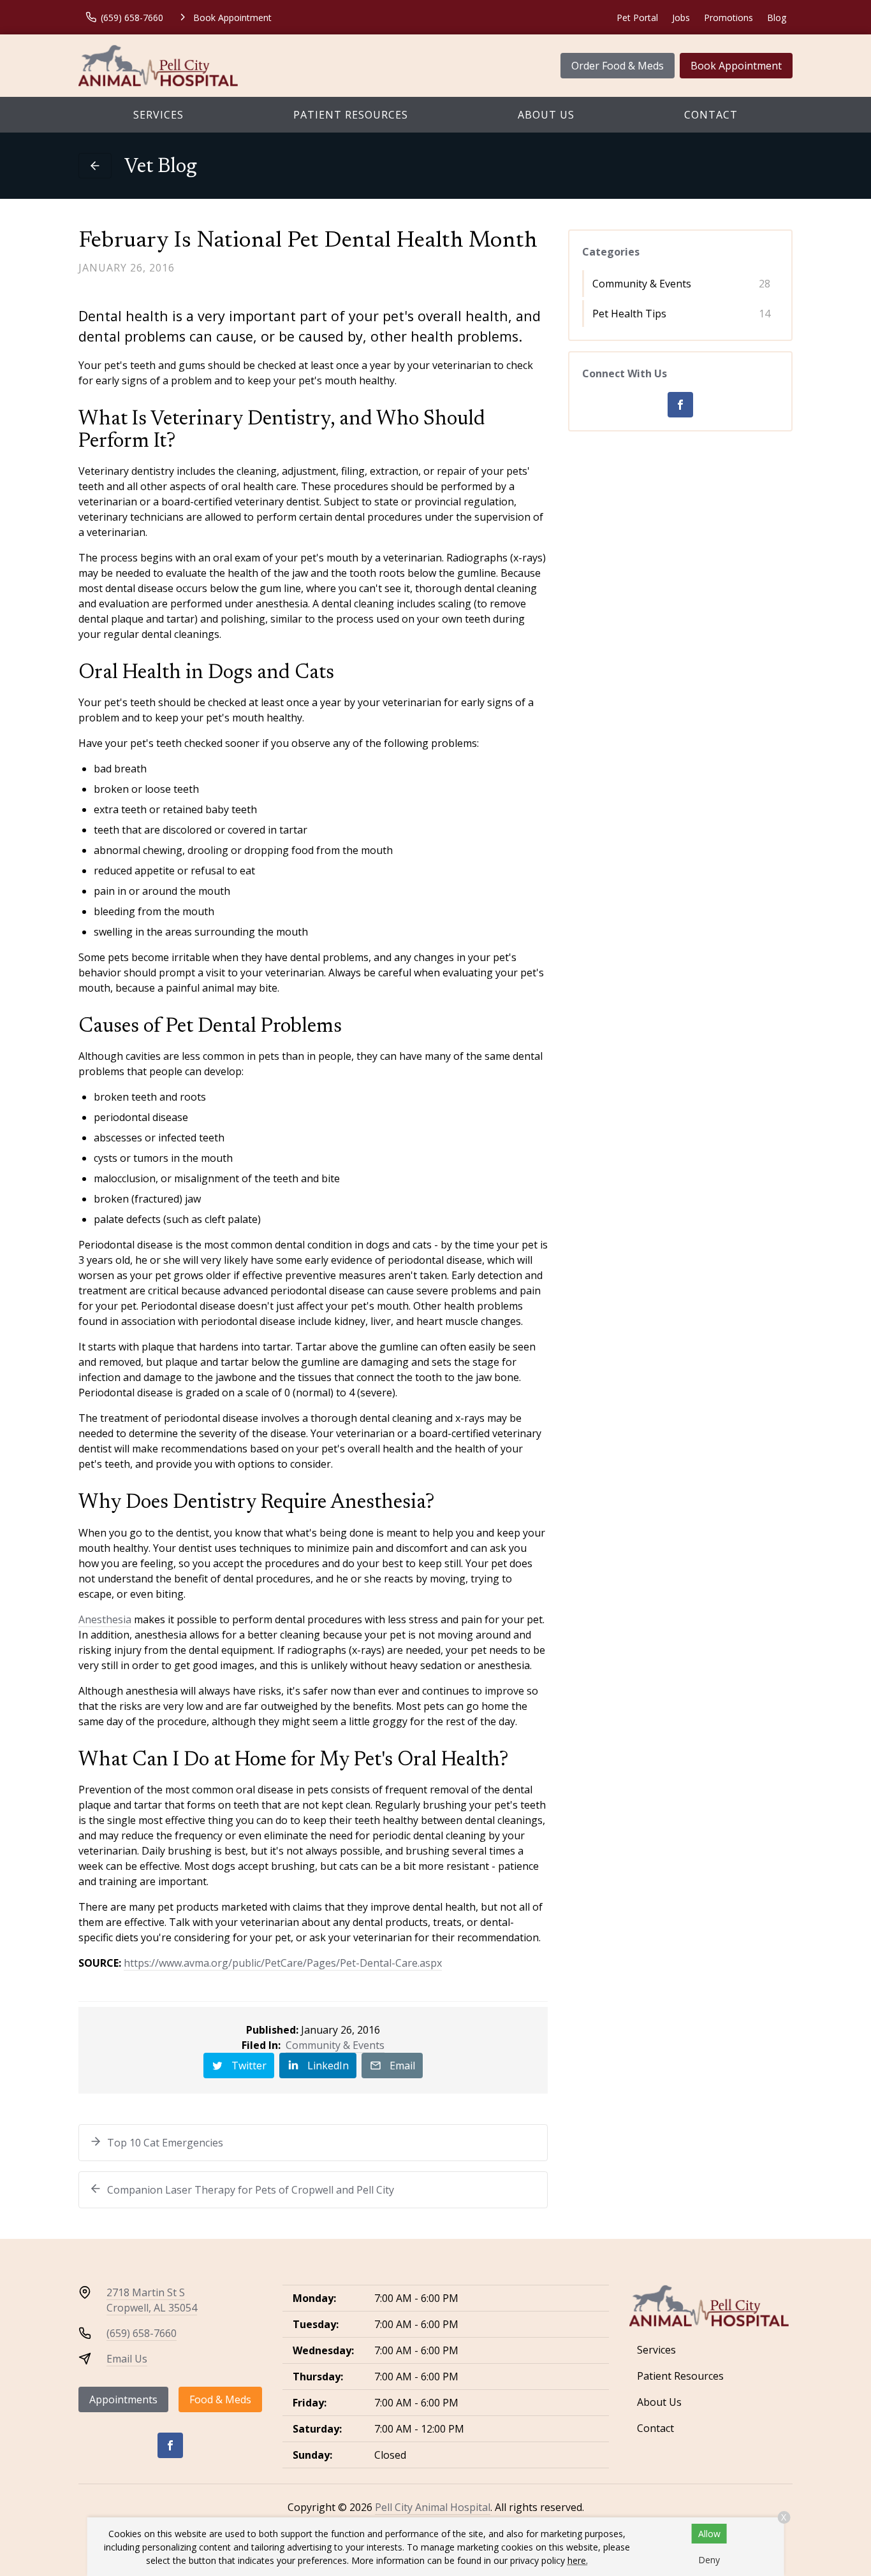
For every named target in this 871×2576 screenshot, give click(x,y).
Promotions (728, 18)
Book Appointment (736, 66)
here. (578, 2560)
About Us (546, 115)
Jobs (681, 18)
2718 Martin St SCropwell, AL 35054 (152, 2300)
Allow (709, 2534)
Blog (777, 18)
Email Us (127, 2359)
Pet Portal (637, 18)
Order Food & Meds (618, 66)
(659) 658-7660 (142, 2333)
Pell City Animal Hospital (433, 2507)
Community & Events (335, 2045)
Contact (711, 115)
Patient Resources (351, 115)
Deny (709, 2560)
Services (158, 115)
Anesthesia (105, 1619)
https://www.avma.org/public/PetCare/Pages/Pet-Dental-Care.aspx (283, 1963)
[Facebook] (680, 405)
